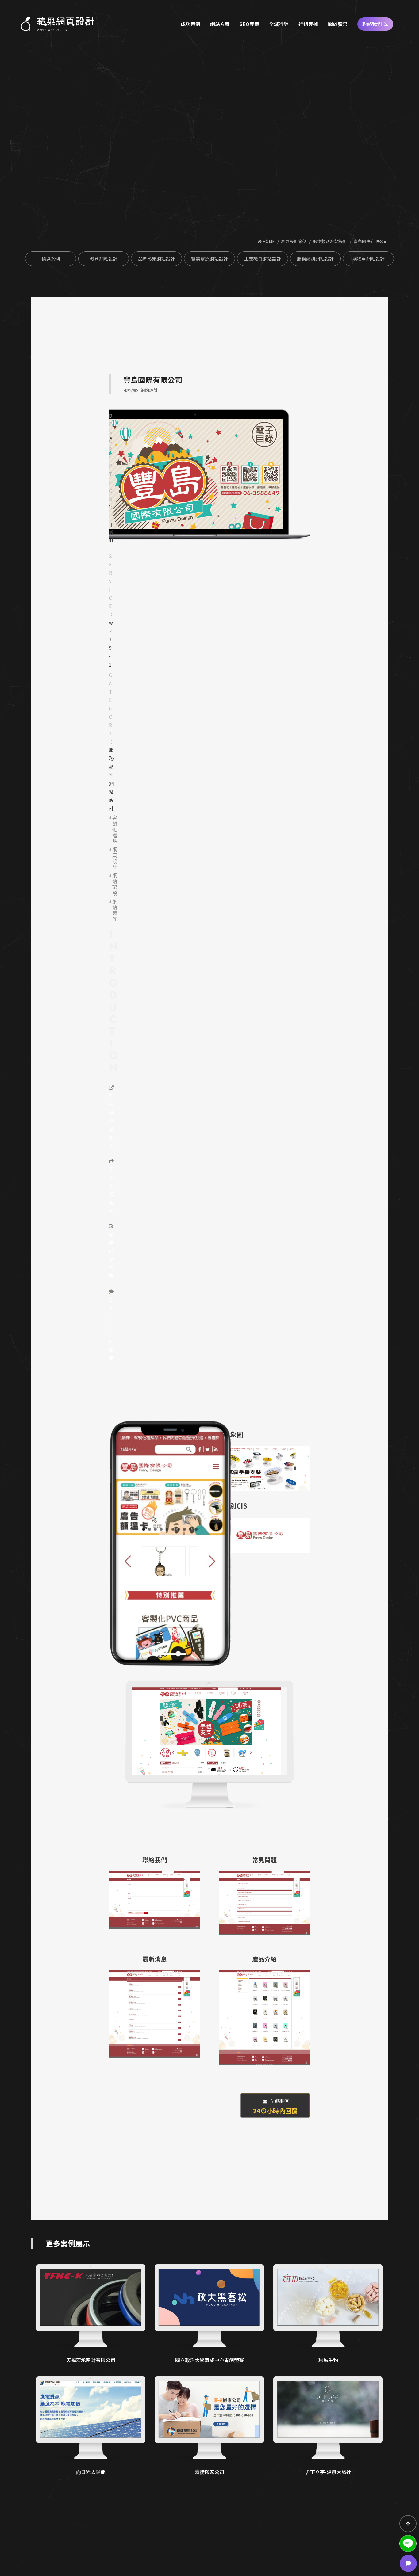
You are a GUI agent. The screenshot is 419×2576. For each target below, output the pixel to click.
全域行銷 (279, 24)
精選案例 (51, 259)
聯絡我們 (372, 24)
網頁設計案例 (294, 241)
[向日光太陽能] (91, 2426)
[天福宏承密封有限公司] (91, 2314)
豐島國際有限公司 (371, 241)
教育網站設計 (104, 259)
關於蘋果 (338, 24)
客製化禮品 (115, 829)
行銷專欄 (308, 24)
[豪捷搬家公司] (209, 2426)
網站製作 (115, 910)
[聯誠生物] (328, 2314)
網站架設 (115, 884)
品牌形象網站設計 (156, 259)
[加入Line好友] (408, 2544)
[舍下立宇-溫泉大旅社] (328, 2426)
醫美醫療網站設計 (209, 259)
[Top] (408, 2524)
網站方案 (220, 24)
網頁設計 (115, 858)
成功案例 (190, 24)
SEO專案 (249, 24)
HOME (268, 241)
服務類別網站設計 (330, 241)
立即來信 (275, 2106)
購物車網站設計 (369, 259)
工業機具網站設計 (263, 259)
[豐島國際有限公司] (195, 474)
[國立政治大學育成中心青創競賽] (209, 2314)
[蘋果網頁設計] (58, 24)
